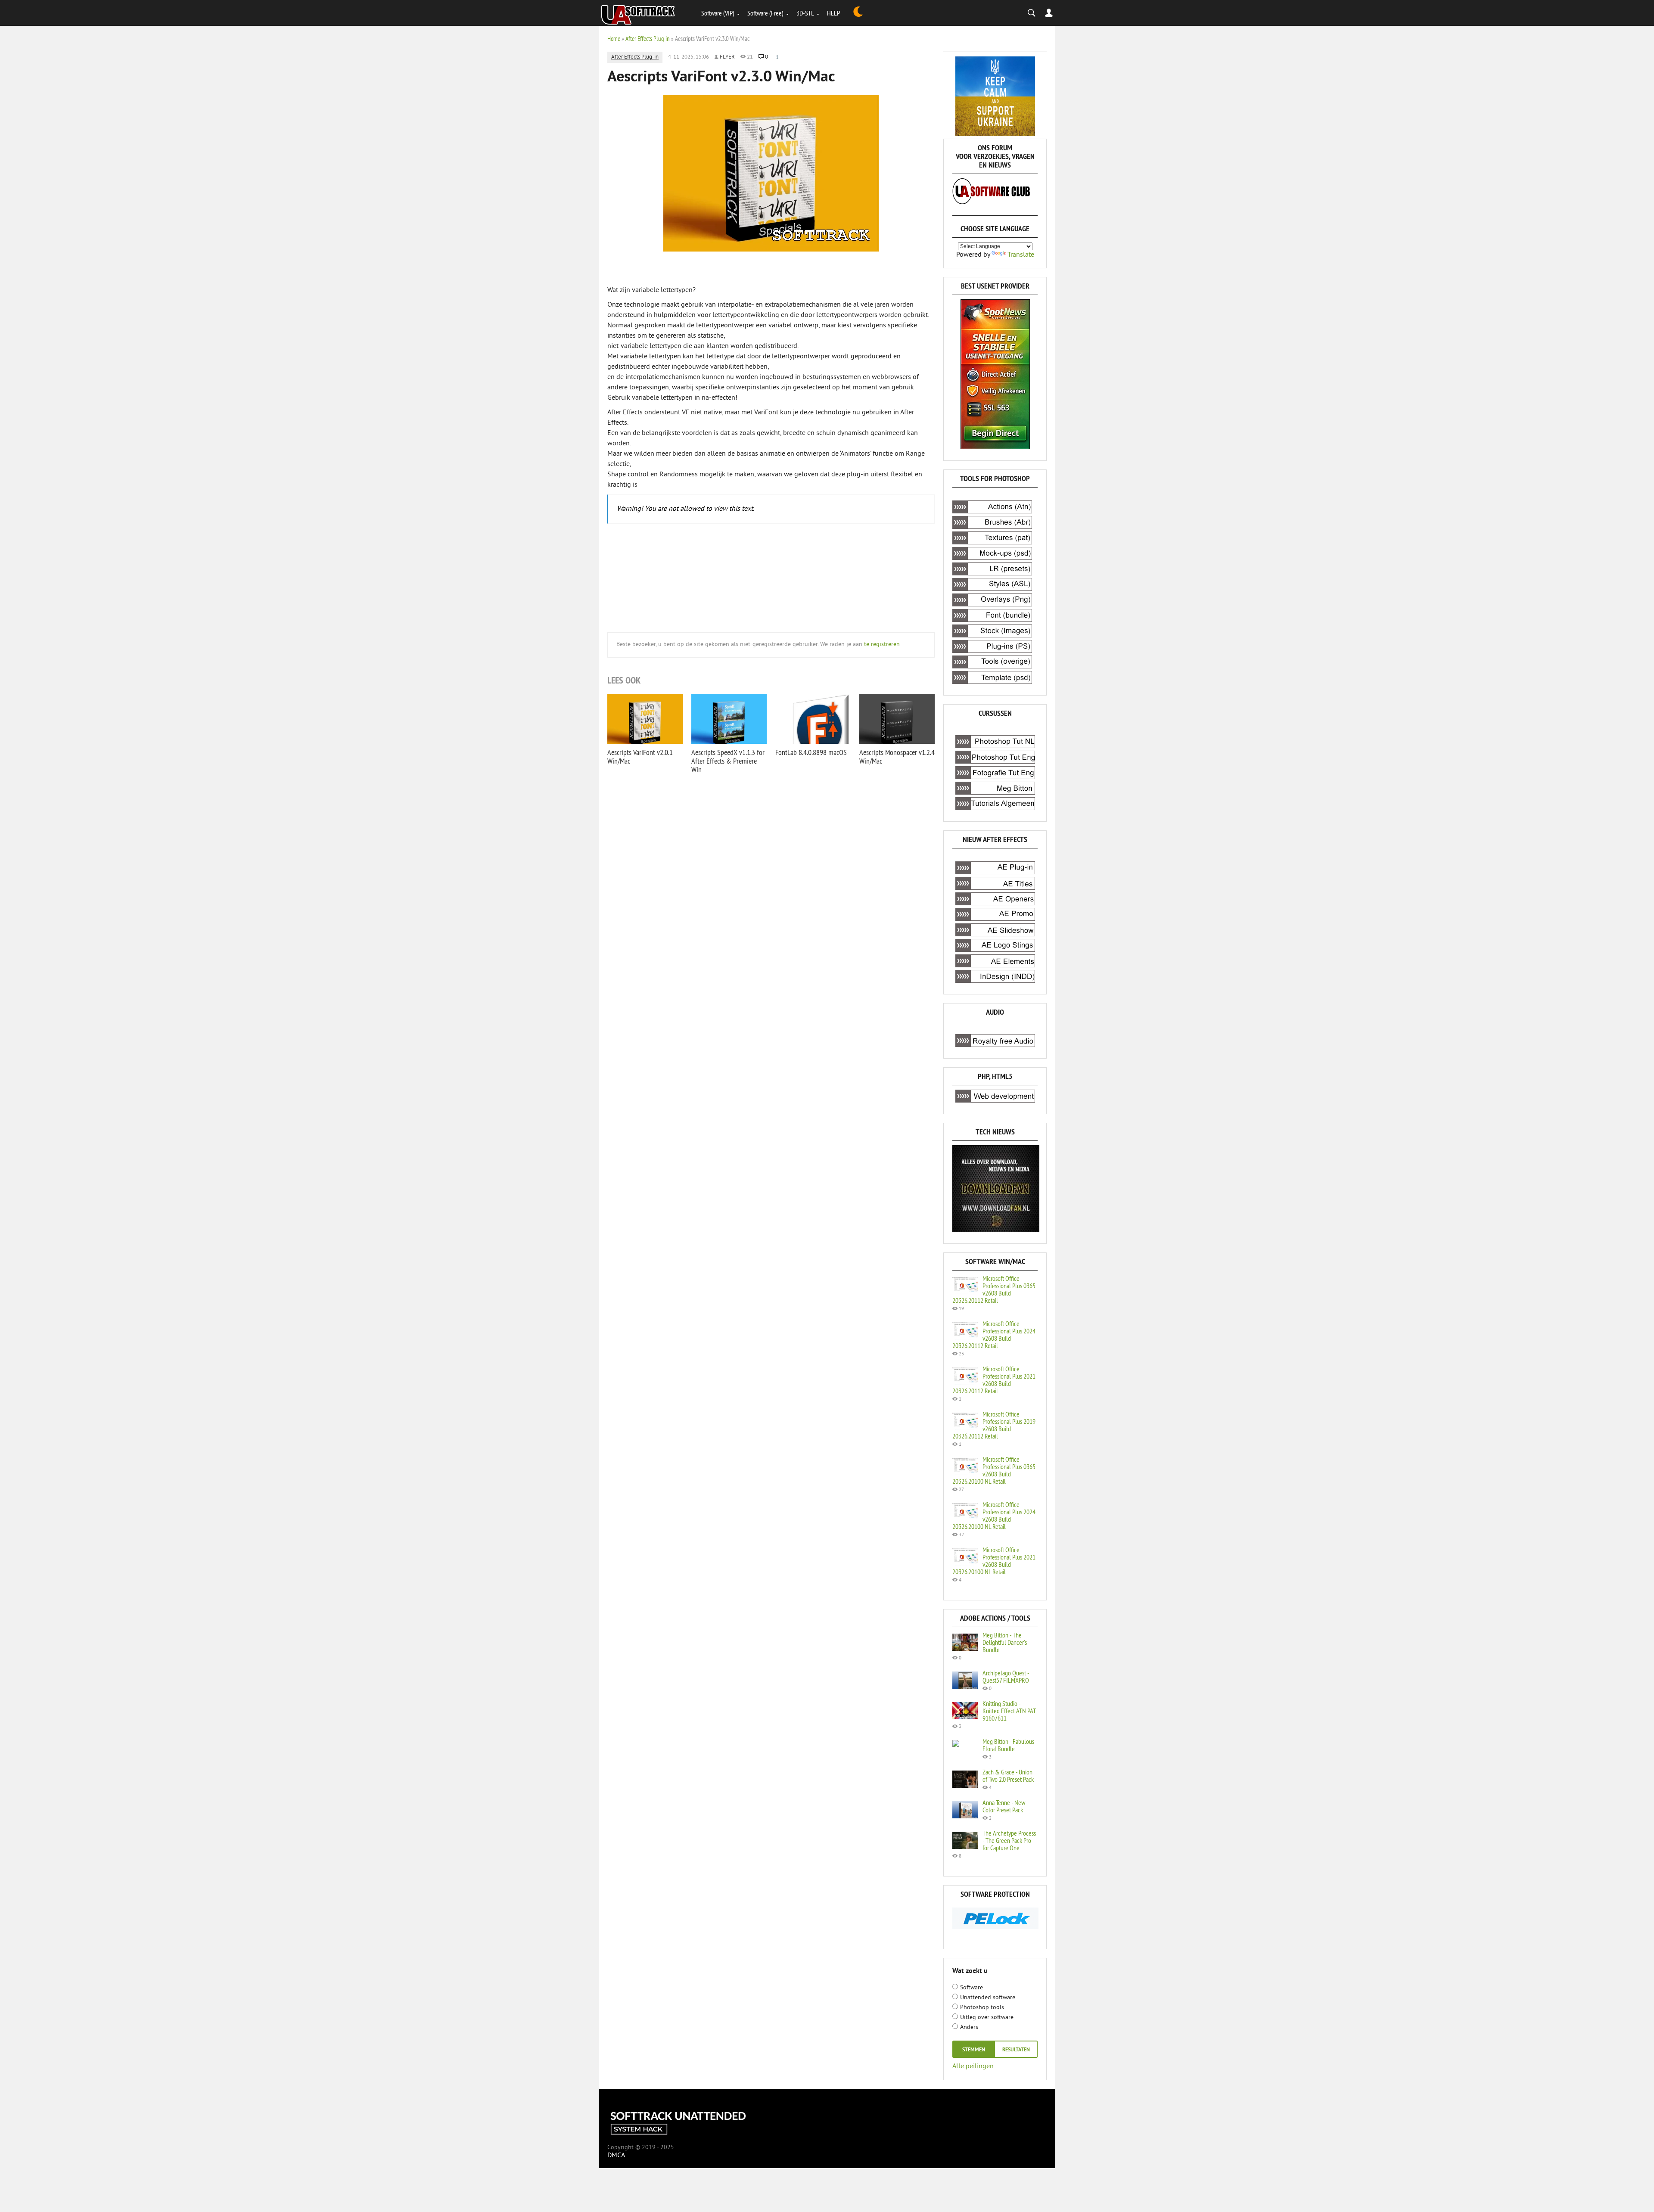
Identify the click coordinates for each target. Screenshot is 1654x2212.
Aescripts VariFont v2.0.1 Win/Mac (640, 756)
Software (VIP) (718, 13)
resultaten (1016, 2050)
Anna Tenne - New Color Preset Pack (1004, 1806)
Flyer (727, 57)
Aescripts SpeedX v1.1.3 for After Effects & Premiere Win (728, 761)
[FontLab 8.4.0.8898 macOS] (813, 719)
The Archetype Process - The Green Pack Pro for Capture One (1009, 1840)
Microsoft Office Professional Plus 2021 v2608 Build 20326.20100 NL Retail (994, 1561)
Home (614, 39)
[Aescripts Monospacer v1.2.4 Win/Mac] (897, 719)
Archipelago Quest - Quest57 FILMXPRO (1006, 1676)
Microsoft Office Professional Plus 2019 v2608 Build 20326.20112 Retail (994, 1425)
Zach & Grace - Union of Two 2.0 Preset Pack (1008, 1776)
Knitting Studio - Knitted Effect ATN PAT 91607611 (1009, 1711)
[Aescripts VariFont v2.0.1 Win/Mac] (645, 719)
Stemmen (974, 2050)
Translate (1021, 255)
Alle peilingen (973, 2066)
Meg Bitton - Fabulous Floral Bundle (1008, 1745)
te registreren (882, 645)
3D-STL (805, 13)
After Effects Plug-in (648, 39)
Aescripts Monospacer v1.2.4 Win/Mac (897, 756)
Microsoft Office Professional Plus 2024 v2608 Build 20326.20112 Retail (994, 1334)
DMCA (616, 2156)
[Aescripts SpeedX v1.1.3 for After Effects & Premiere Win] (729, 719)
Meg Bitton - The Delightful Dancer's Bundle (1005, 1642)
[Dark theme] (858, 13)
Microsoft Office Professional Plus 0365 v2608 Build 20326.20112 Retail (994, 1289)
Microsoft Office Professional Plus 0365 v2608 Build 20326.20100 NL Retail (994, 1470)
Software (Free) (765, 13)
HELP (833, 13)
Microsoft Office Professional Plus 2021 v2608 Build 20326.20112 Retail (994, 1380)
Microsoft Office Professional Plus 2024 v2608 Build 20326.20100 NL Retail (994, 1515)
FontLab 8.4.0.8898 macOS (811, 752)
